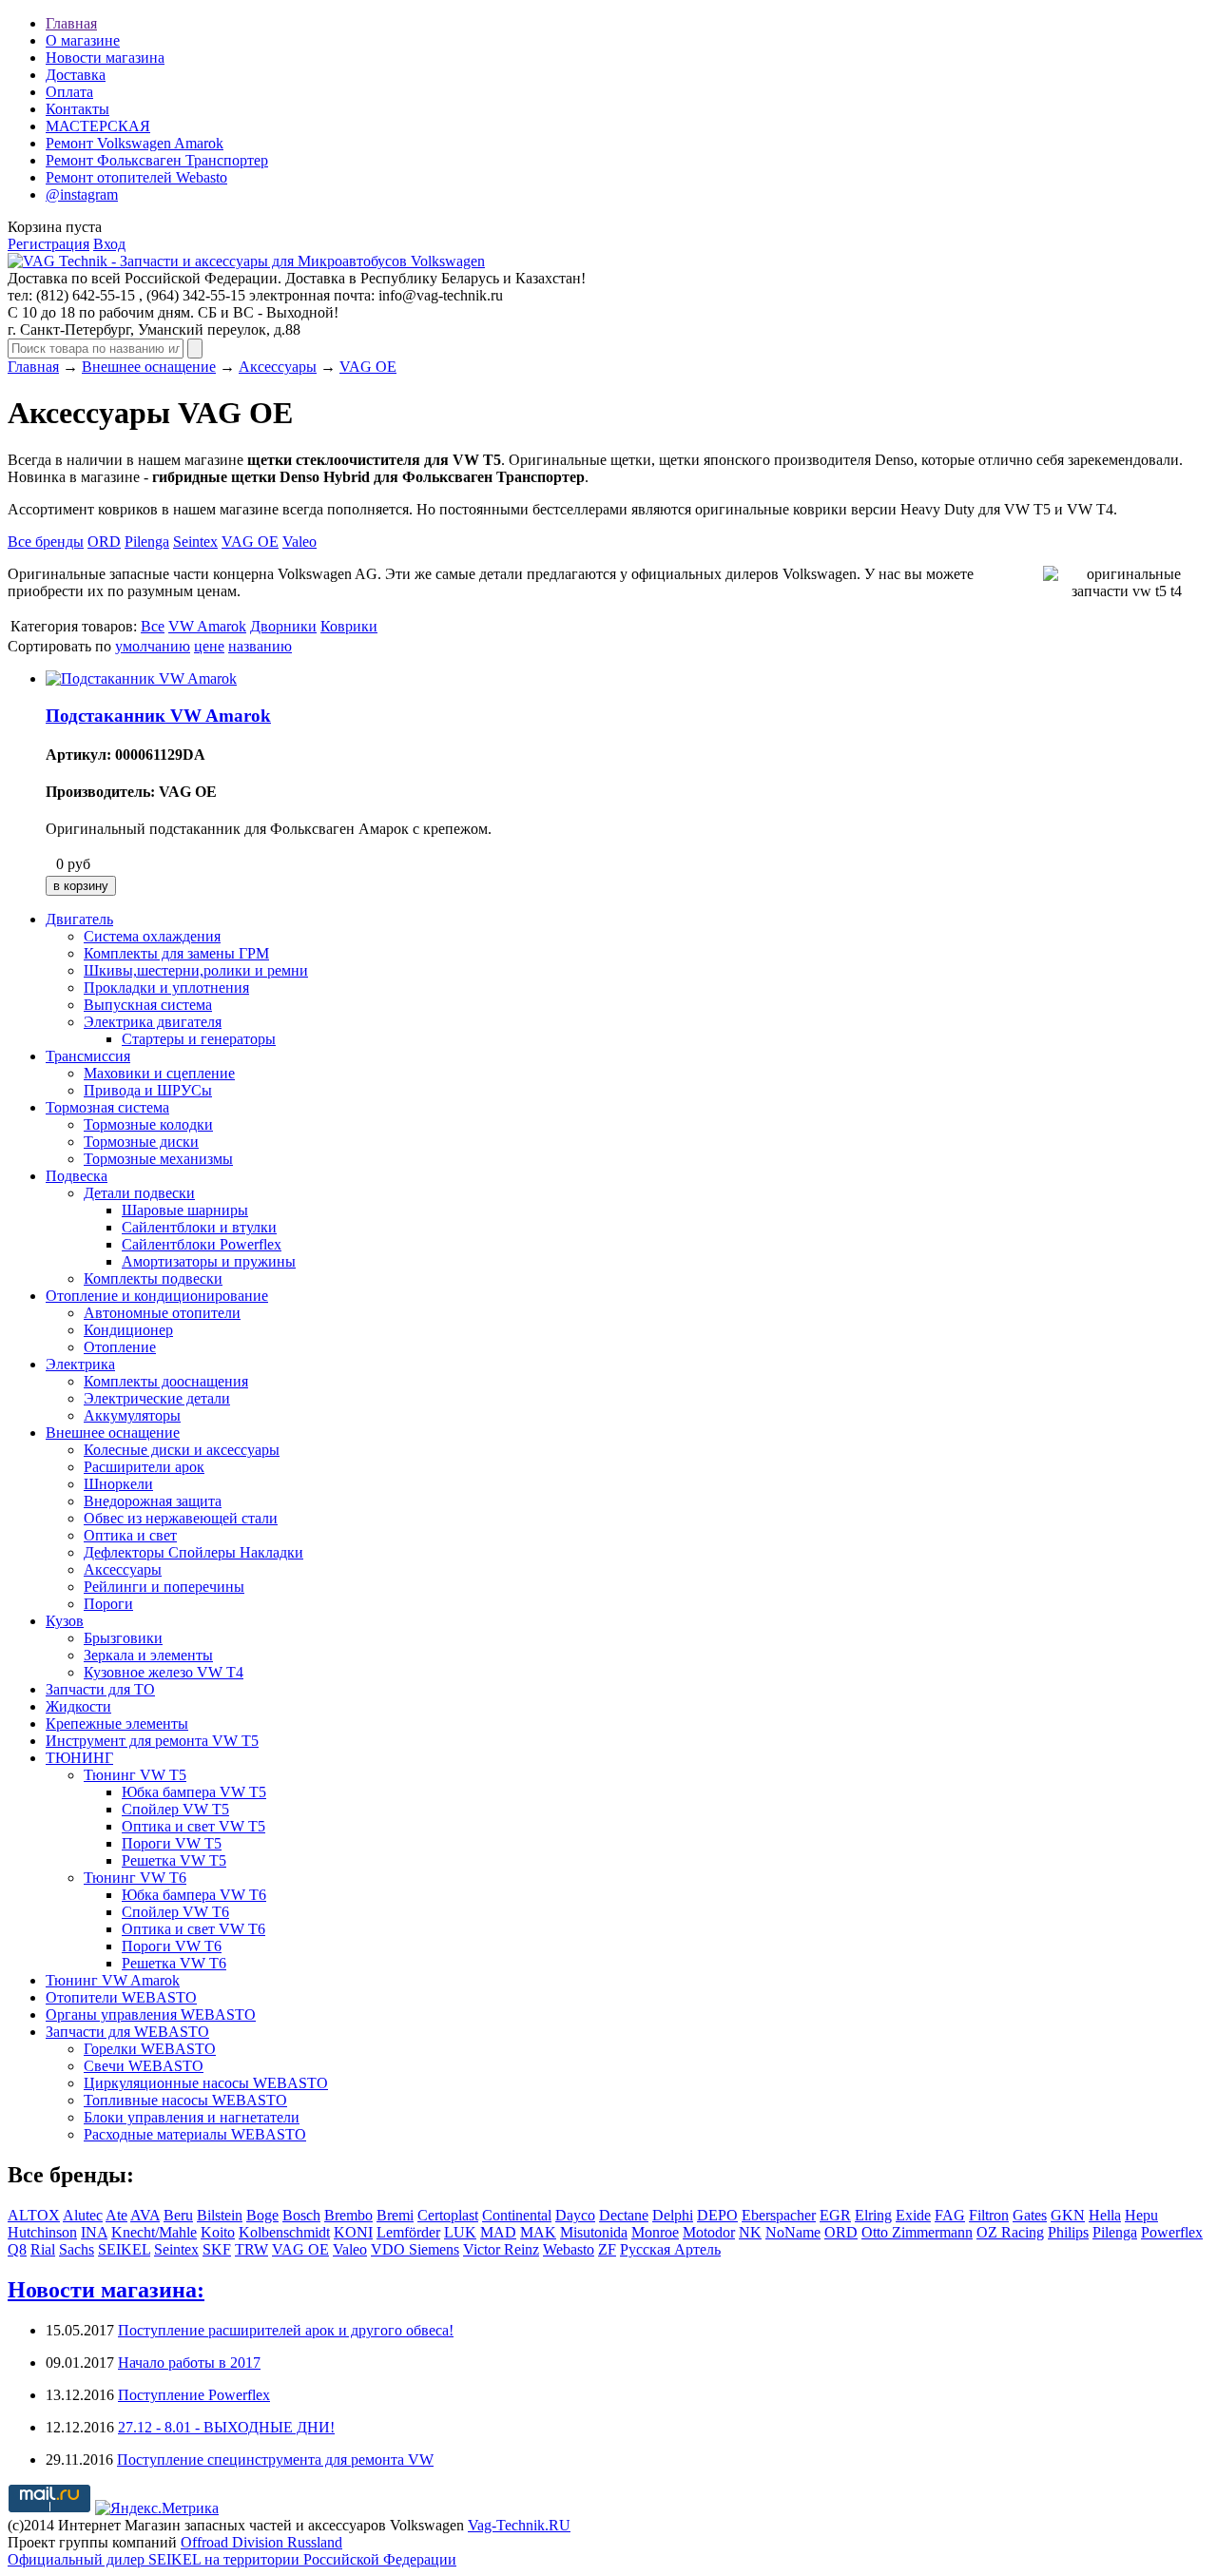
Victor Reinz (501, 2249)
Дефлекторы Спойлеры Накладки (193, 1552)
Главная (71, 23)
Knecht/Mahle (154, 2232)
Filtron (989, 2215)
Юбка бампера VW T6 (194, 1895)
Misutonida (594, 2232)
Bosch (301, 2215)
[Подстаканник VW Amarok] (141, 678)
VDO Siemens (415, 2249)
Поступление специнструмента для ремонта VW (275, 2460)
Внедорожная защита (153, 1501)
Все (153, 626)
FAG (950, 2215)
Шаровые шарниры (185, 1210)
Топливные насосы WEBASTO (185, 2100)
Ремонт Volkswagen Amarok (135, 143)
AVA (145, 2215)
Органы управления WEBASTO (151, 2014)
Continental (517, 2215)
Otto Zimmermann (917, 2232)
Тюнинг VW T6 (135, 1878)
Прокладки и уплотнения (166, 988)
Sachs (77, 2249)
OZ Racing (1010, 2232)
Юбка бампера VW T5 (194, 1792)
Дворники (283, 626)
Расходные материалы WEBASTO (195, 2134)
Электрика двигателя (153, 1022)
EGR (835, 2215)
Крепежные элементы (117, 1724)
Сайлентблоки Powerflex (202, 1244)
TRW (251, 2249)
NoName (793, 2232)
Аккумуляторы (132, 1415)
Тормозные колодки (148, 1124)
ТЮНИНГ (79, 1758)
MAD (498, 2232)
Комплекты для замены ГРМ (176, 953)
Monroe (655, 2232)
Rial (43, 2249)
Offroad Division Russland (261, 2542)
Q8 (17, 2249)
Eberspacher (779, 2215)
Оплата (69, 92)
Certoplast (448, 2215)
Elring (873, 2215)
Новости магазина (105, 58)
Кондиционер (128, 1330)
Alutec (83, 2215)
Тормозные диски (141, 1142)
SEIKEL (124, 2249)
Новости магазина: (106, 2290)
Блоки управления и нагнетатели (192, 2117)
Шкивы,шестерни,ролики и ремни (196, 970)
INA (94, 2232)
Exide (913, 2215)
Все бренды (46, 542)
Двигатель (79, 919)
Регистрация (48, 244)
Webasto (569, 2249)
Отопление (120, 1347)
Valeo (299, 542)
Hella (1105, 2215)
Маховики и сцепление (159, 1073)
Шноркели (118, 1484)
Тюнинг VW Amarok (113, 1980)
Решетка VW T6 (174, 1963)
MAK (538, 2232)
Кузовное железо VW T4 (164, 1672)
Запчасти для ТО (100, 1689)
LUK (460, 2232)
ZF (607, 2249)
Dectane (624, 2215)
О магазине (83, 40)
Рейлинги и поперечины (164, 1587)
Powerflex (1172, 2232)
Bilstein (220, 2215)
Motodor (709, 2232)
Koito (218, 2232)
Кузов (65, 1621)
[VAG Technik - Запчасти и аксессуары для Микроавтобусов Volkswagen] (246, 261)
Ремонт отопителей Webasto (136, 177)
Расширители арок (144, 1467)
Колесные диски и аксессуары (182, 1450)
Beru (178, 2215)
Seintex (195, 542)
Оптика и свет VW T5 (193, 1826)
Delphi (673, 2215)
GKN (1068, 2215)
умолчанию (153, 646)
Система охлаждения (152, 936)
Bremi (395, 2215)
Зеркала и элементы (148, 1655)
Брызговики (123, 1638)
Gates (1030, 2215)
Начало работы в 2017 (189, 2363)
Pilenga (147, 542)
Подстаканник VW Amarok (158, 716)
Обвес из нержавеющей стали (181, 1518)
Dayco (575, 2215)
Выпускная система (148, 1005)
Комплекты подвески (153, 1278)
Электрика (80, 1364)
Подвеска (77, 1176)
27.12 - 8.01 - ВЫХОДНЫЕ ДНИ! (226, 2427)
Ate (116, 2215)
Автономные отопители (162, 1313)
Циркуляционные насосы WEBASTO (206, 2083)
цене (209, 646)
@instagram (82, 194)
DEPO (717, 2215)
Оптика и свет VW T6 (193, 1929)
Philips (1068, 2232)
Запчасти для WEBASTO (127, 2032)
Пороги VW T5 (172, 1843)
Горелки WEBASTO (150, 2049)
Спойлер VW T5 (175, 1809)
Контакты (77, 109)
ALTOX (34, 2215)
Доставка (76, 75)
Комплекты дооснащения (166, 1381)
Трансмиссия (88, 1056)
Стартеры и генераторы (199, 1039)
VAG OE (368, 367)
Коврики (349, 626)
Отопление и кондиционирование (157, 1296)
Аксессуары (278, 367)
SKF (217, 2249)
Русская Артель (670, 2249)
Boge (262, 2215)
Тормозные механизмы (158, 1159)
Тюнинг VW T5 (135, 1775)
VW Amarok (207, 626)
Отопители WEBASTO (121, 1997)
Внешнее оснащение (149, 367)
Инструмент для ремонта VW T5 (152, 1741)
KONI (353, 2232)
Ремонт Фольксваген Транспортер (157, 160)
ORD (104, 542)
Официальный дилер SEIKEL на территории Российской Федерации (232, 2559)
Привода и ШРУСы (148, 1090)
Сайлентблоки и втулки (199, 1227)
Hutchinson (42, 2232)
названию (260, 646)
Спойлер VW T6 (175, 1912)
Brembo (348, 2215)
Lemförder (408, 2232)
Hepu (1141, 2215)
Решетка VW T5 (174, 1860)
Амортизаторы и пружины (209, 1261)
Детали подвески (139, 1193)
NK (750, 2232)
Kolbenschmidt (284, 2232)
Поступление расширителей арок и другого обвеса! (286, 2330)
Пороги (108, 1604)
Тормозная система (107, 1107)
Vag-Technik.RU (519, 2525)
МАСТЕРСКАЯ (98, 126)
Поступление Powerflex (194, 2395)
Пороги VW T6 (172, 1946)
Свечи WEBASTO (144, 2066)
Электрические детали (157, 1398)
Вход (109, 244)
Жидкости (78, 1706)
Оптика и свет (130, 1535)
